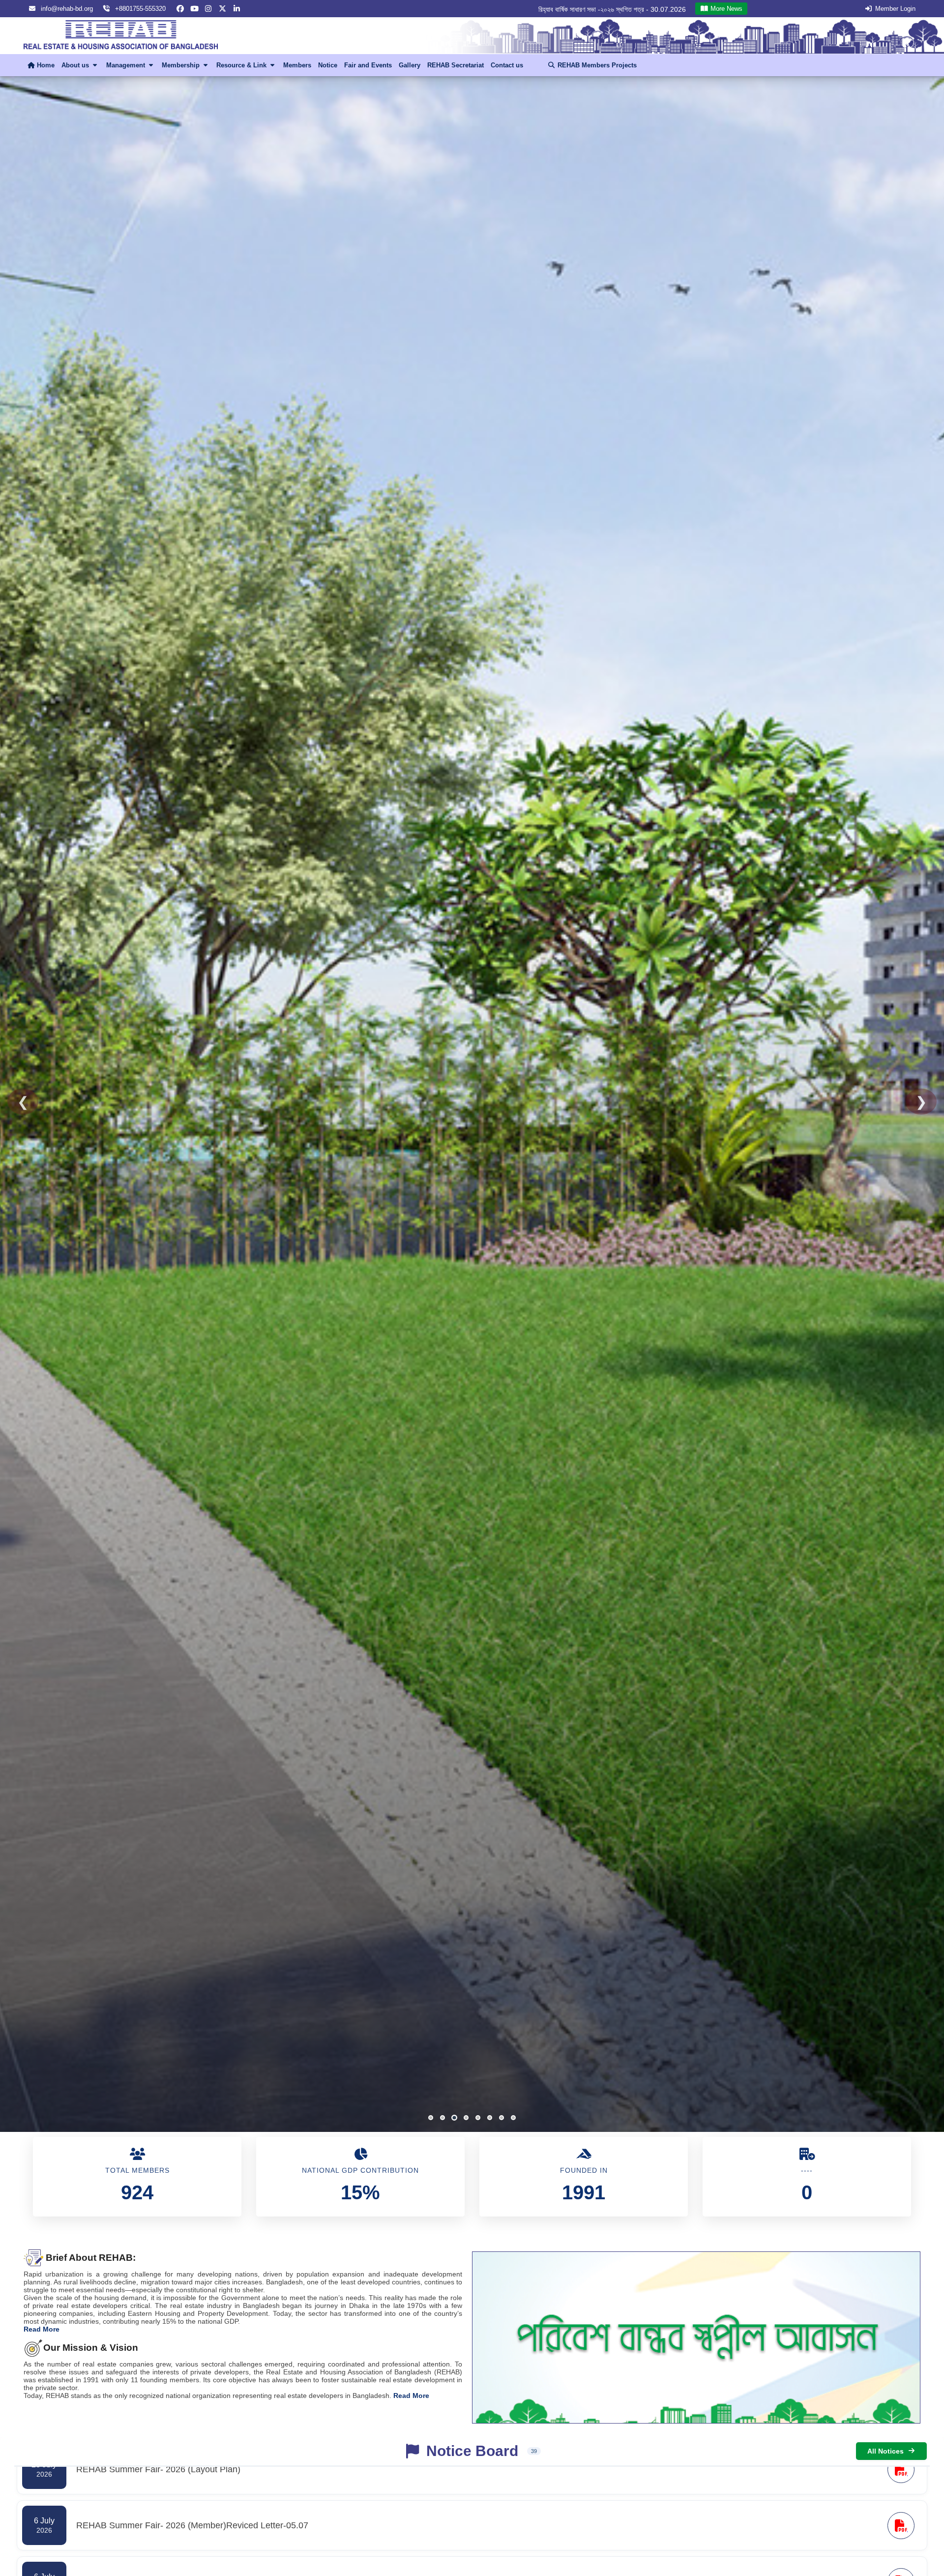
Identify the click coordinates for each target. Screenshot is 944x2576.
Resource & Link (242, 65)
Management (127, 65)
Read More (42, 2329)
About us (76, 65)
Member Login (895, 9)
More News (725, 9)
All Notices (885, 2451)
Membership (182, 65)
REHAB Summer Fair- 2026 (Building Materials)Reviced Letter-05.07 (579, 9)
